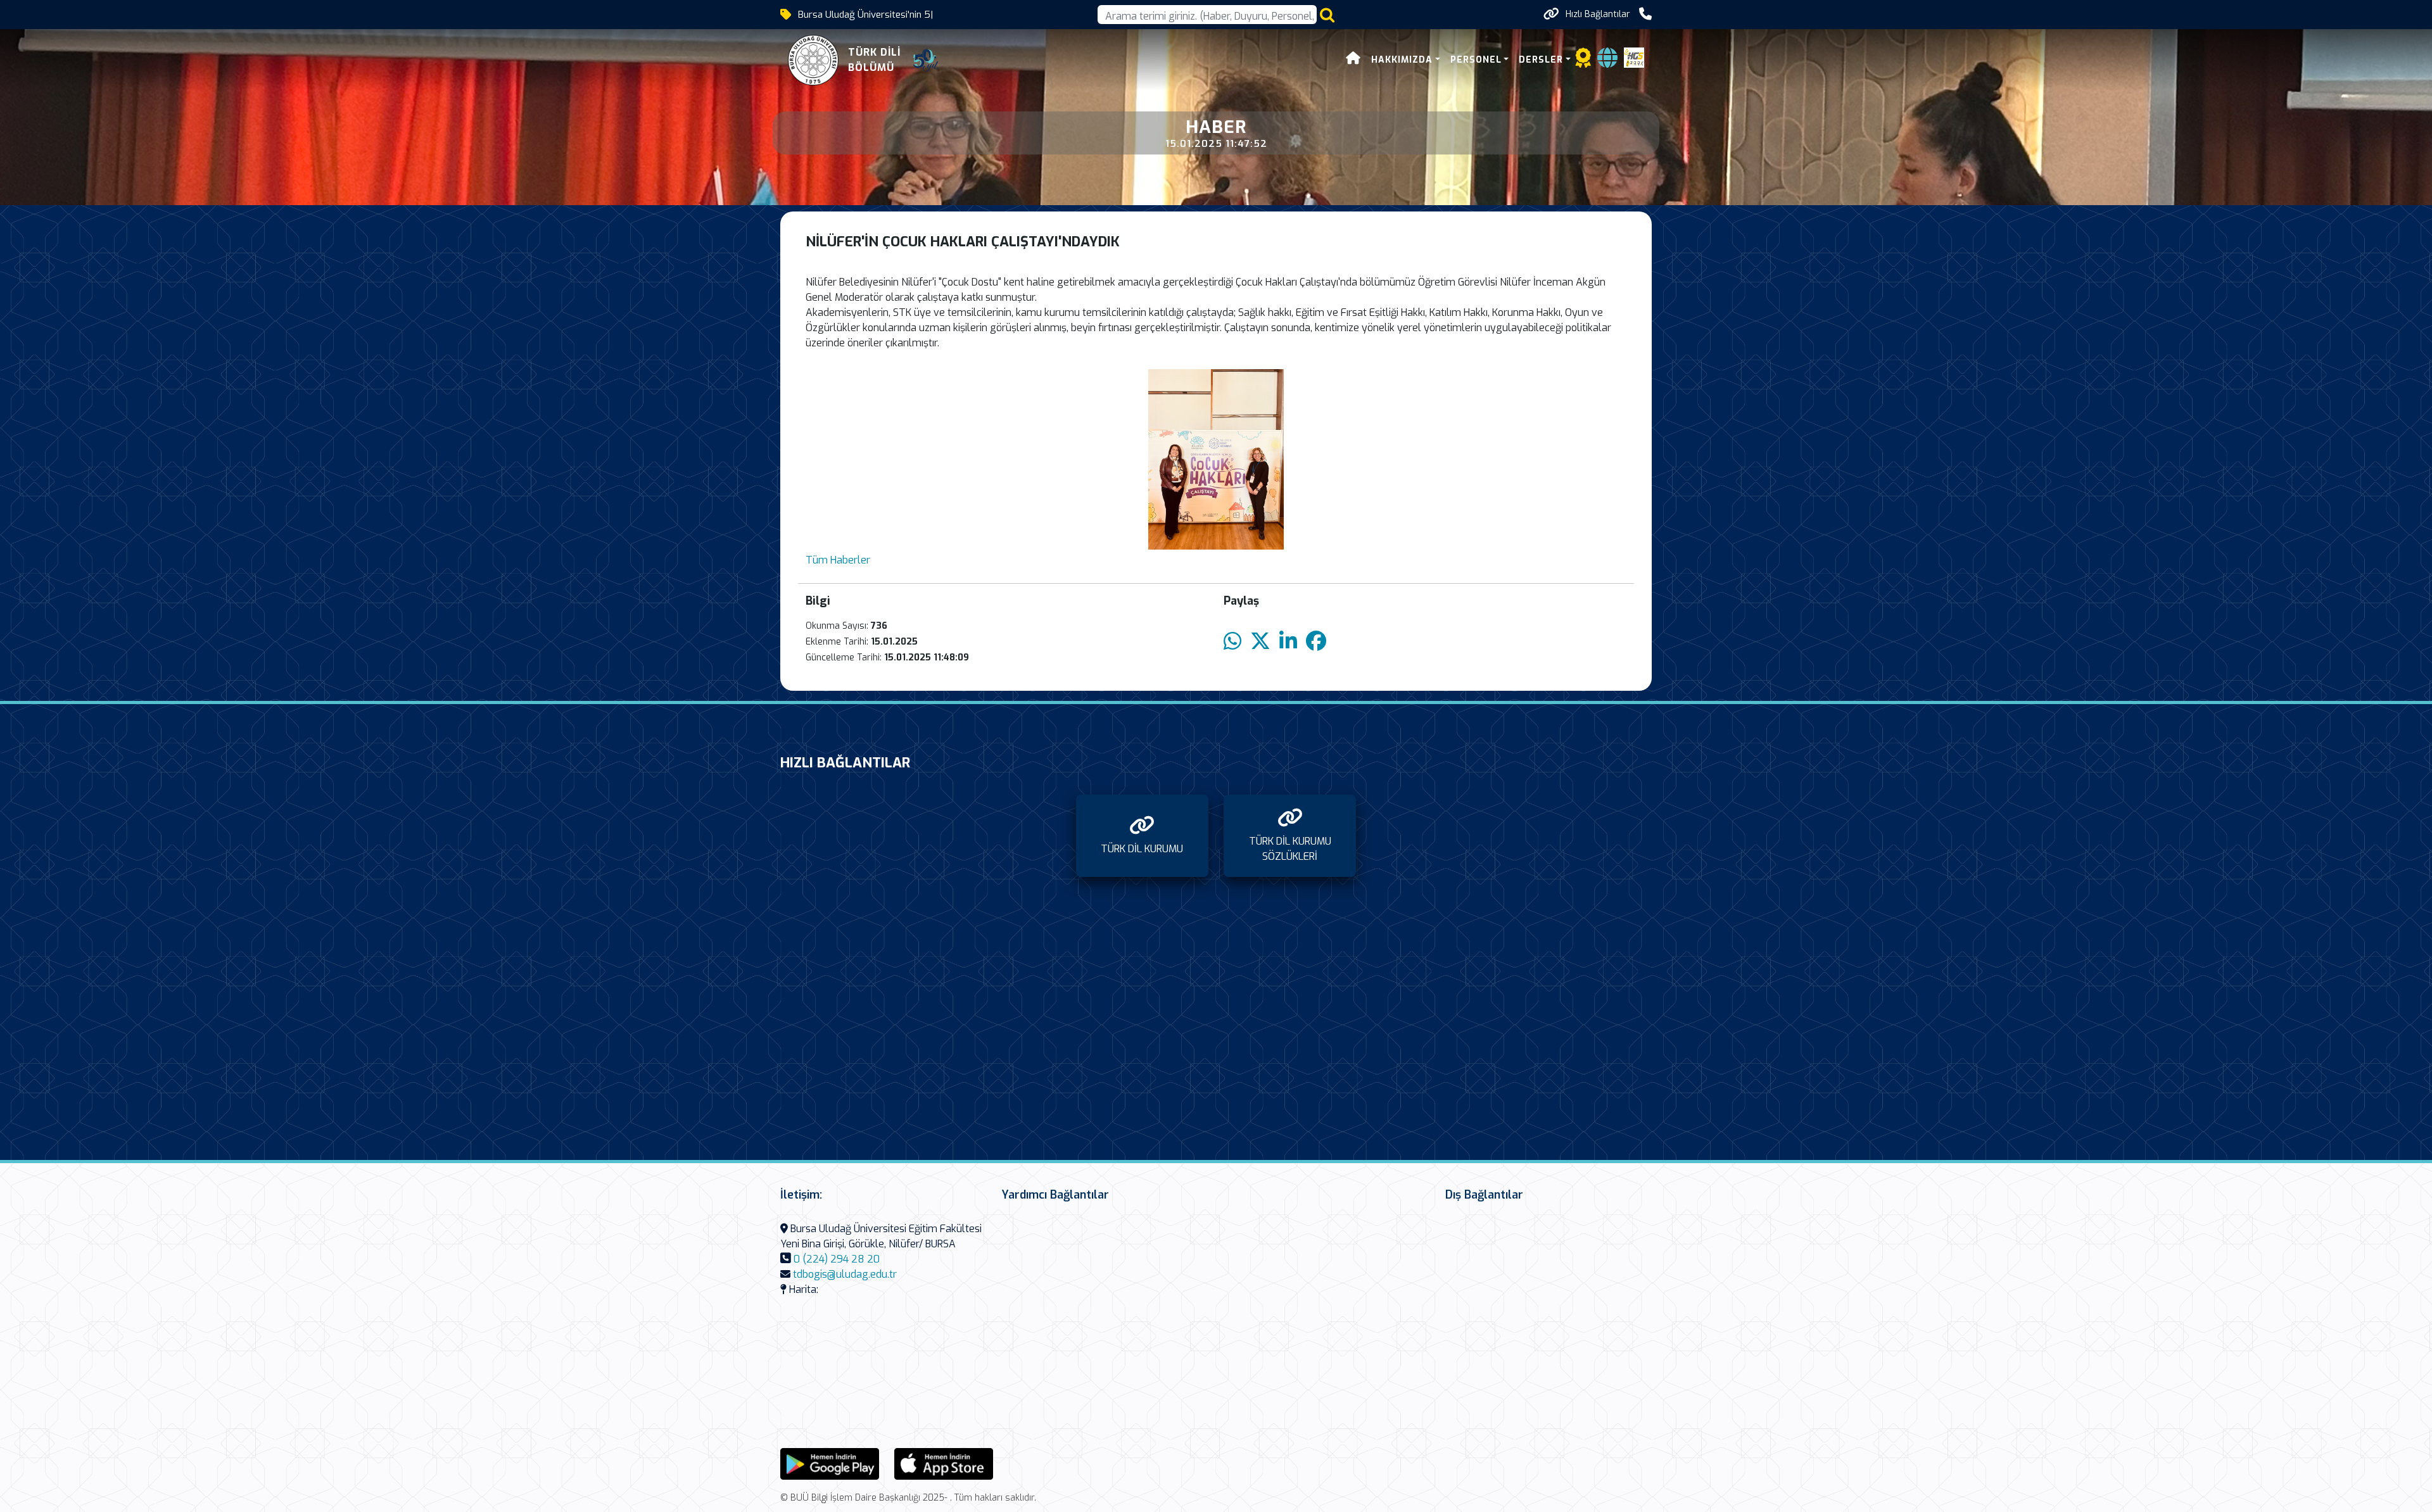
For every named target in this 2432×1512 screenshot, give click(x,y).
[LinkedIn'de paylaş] (1288, 642)
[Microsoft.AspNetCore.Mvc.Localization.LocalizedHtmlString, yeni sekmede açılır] (830, 1463)
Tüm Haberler (838, 560)
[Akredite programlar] (1583, 62)
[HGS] (1634, 57)
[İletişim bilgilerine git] (1645, 14)
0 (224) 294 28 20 (837, 1259)
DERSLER (1541, 60)
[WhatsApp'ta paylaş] (1232, 642)
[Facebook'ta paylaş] (1316, 642)
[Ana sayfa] (1353, 60)
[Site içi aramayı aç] (1327, 15)
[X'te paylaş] (1260, 642)
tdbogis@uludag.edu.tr (845, 1274)
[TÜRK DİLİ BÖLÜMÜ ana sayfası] (813, 60)
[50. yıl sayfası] (926, 60)
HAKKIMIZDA (1402, 60)
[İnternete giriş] (1607, 62)
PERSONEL (1476, 60)
